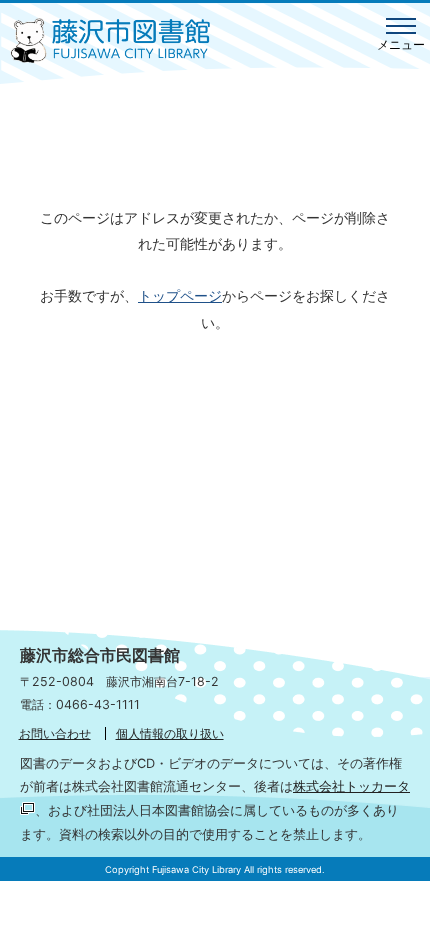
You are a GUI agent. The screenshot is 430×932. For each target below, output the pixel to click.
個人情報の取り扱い (170, 733)
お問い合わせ (55, 733)
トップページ (180, 295)
